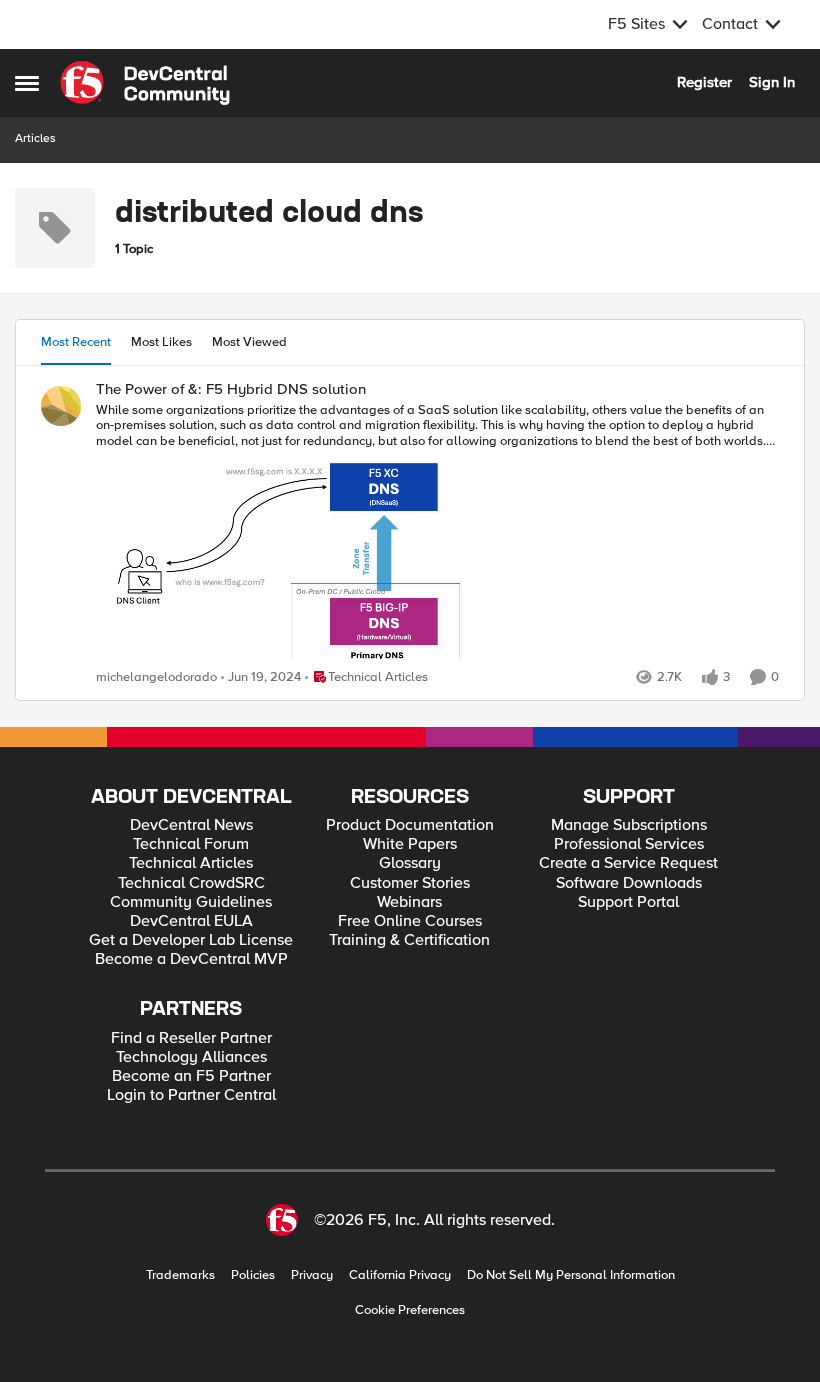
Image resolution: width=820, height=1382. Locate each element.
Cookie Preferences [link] (410, 1310)
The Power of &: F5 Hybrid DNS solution (231, 389)
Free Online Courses (410, 921)
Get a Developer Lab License (191, 940)
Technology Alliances (191, 1057)
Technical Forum (191, 844)
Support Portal (628, 902)
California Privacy (400, 1275)
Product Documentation (410, 825)
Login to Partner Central (191, 1095)
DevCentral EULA (191, 921)
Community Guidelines (191, 902)
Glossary (410, 863)
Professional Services (629, 844)
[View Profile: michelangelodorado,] (61, 406)
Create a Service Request (628, 863)
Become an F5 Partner (191, 1076)
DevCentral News (191, 825)
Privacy (312, 1275)
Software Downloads (629, 883)
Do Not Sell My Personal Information (571, 1275)
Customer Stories (410, 883)
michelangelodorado (156, 677)
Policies (253, 1275)
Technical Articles (191, 863)
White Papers (410, 844)
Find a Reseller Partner (191, 1038)
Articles (35, 138)
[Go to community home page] (145, 83)
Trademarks (180, 1275)
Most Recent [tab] (76, 342)
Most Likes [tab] (161, 342)
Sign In (772, 82)
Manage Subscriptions (629, 825)
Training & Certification (409, 940)
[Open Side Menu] (27, 83)
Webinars (409, 902)
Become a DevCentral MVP (191, 959)
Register (704, 82)
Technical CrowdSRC (191, 883)
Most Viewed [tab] (249, 342)
